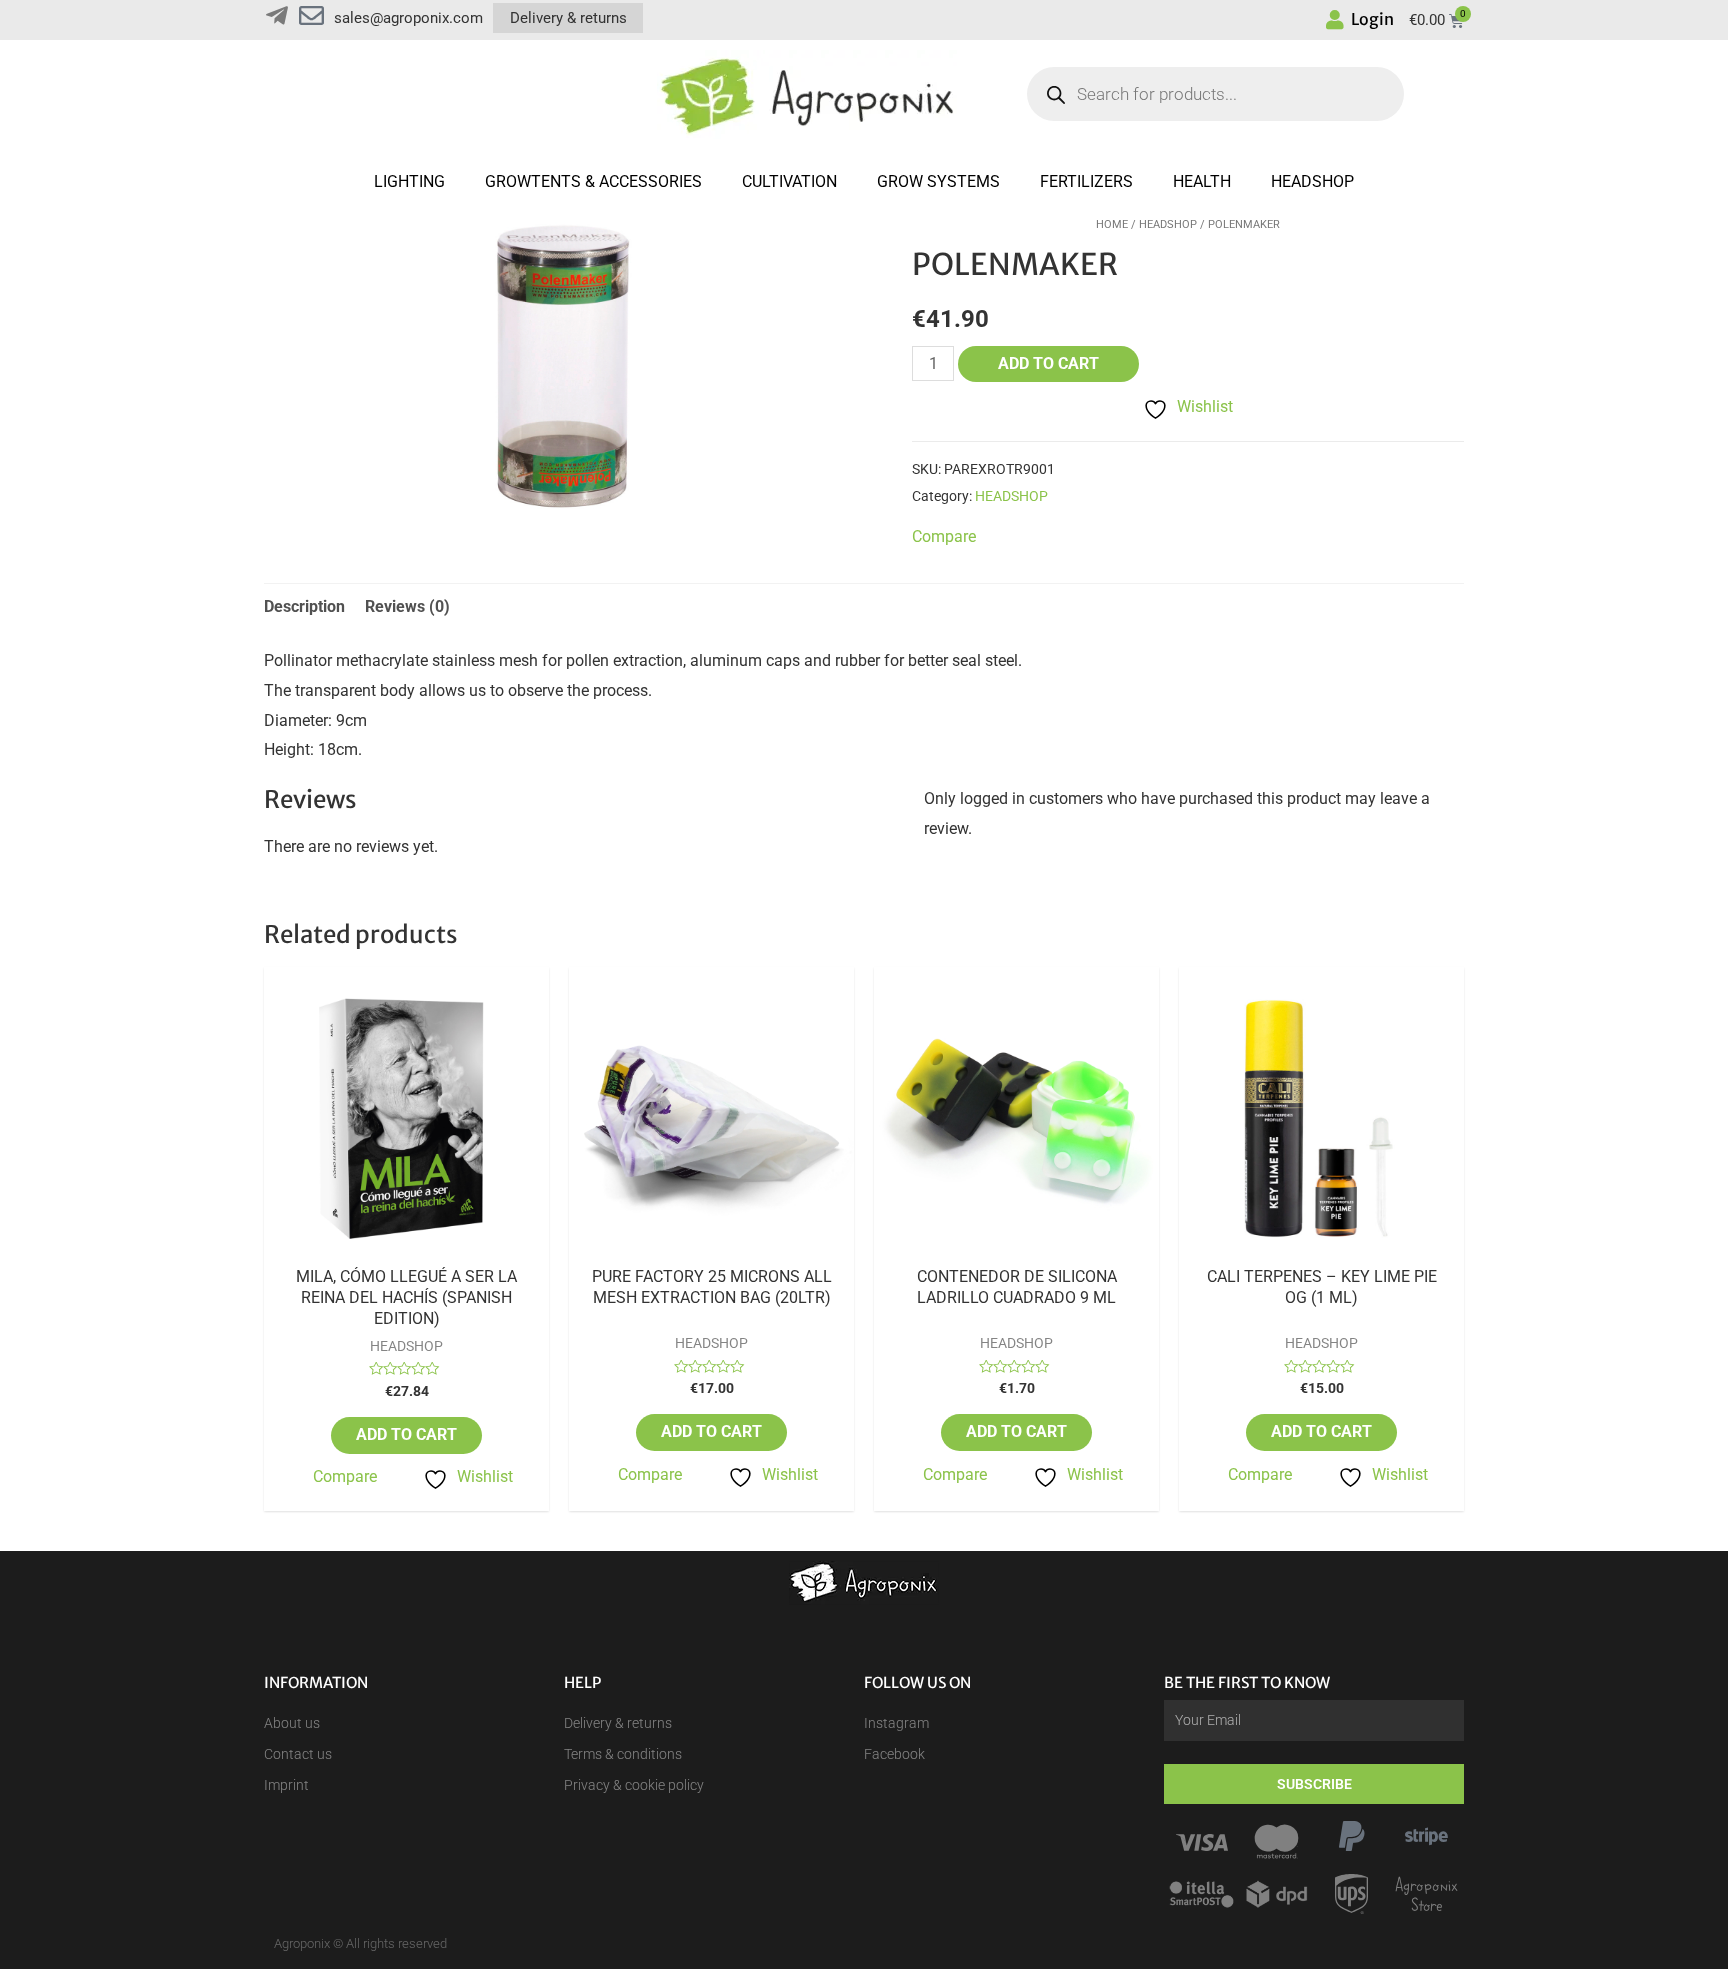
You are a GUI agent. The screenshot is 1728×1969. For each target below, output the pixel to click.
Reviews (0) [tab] (407, 606)
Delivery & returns (568, 18)
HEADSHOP (1312, 181)
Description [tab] (304, 606)
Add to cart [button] (406, 1434)
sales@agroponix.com (408, 18)
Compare (345, 1476)
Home (1112, 224)
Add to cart (1048, 363)
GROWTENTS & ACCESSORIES (593, 181)
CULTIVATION (789, 181)
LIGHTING (409, 181)
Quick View (407, 1249)
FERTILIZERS (1086, 181)
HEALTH (1202, 181)
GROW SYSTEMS (938, 181)
